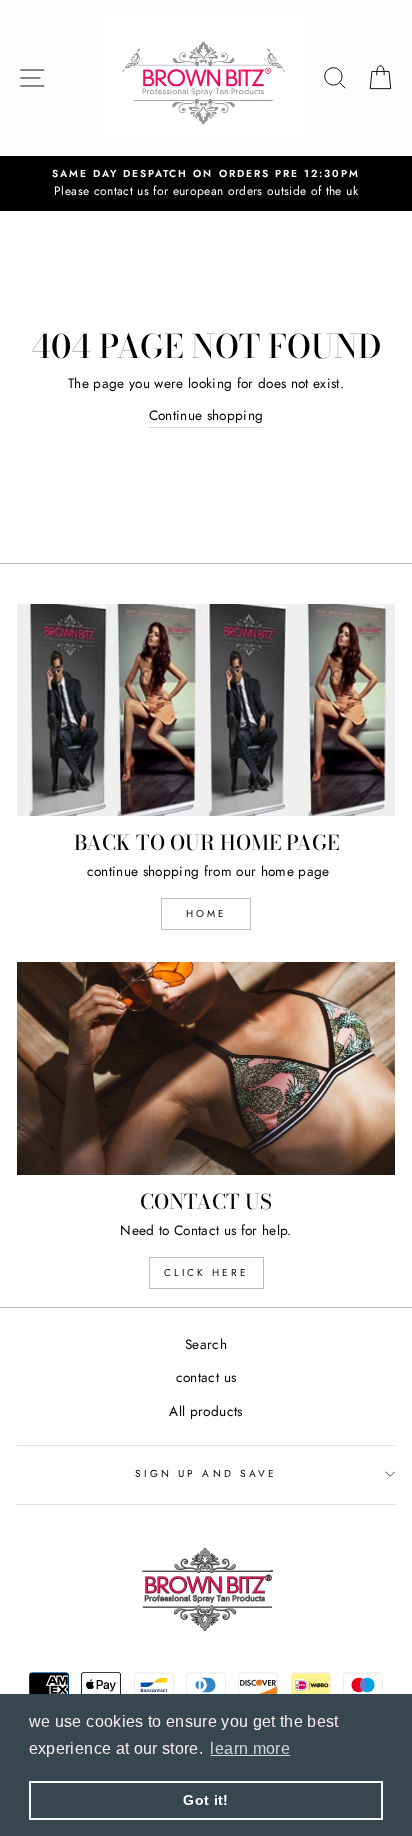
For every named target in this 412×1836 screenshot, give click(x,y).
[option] (206, 184)
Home (206, 913)
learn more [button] (249, 1748)
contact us (206, 1377)
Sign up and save (206, 1473)
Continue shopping (206, 415)
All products (205, 1411)
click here (206, 1272)
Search (206, 1344)
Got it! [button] (205, 1800)
